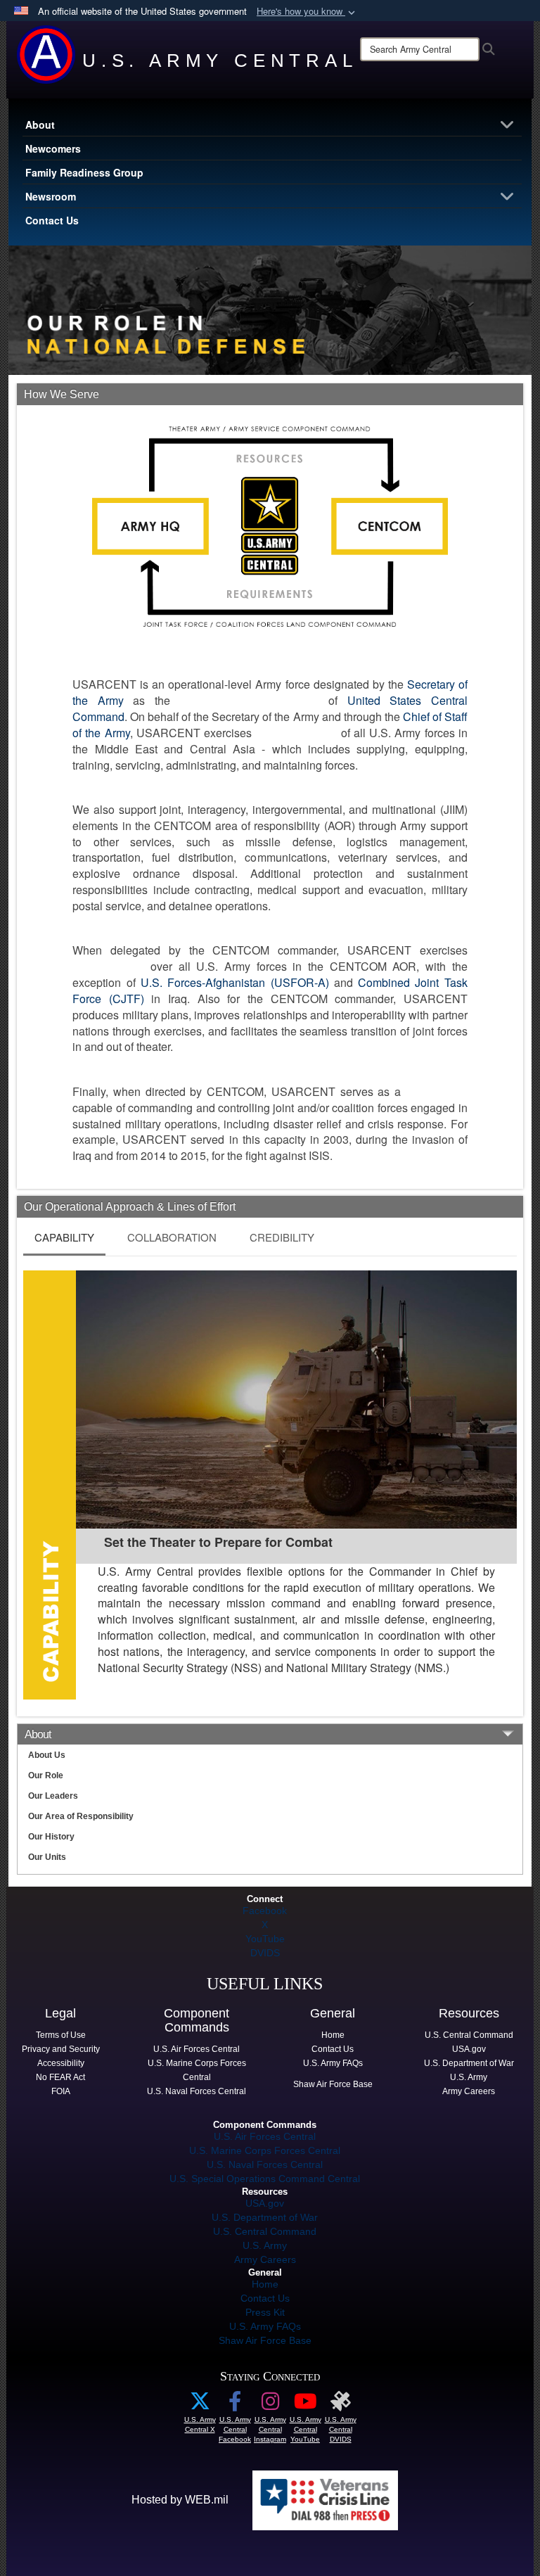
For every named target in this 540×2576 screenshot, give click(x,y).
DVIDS (265, 1953)
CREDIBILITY (282, 1237)
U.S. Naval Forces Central (265, 2164)
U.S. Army (265, 2245)
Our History (51, 1837)
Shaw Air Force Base (265, 2340)
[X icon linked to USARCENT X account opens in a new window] (200, 2405)
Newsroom (51, 196)
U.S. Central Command (265, 2231)
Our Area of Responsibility (81, 1816)
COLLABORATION (172, 1237)
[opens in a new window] (340, 2405)
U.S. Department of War (265, 2217)
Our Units (47, 1857)
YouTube (265, 1939)
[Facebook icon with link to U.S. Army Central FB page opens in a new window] (235, 2405)
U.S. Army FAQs (265, 2326)
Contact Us (52, 220)
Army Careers (265, 2259)
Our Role (46, 1775)
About (40, 125)
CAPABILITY (64, 1237)
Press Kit (265, 2312)
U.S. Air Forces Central (265, 2136)
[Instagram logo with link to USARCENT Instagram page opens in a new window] (270, 2405)
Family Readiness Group (84, 172)
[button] (307, 12)
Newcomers (53, 148)
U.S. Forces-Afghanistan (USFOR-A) (235, 982)
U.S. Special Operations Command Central (265, 2179)
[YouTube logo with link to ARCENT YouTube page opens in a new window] (305, 2405)
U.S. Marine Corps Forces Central (265, 2150)
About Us (47, 1755)
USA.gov (265, 2203)
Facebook (265, 1911)
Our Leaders (53, 1796)
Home (265, 2284)
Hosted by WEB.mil (180, 2500)
